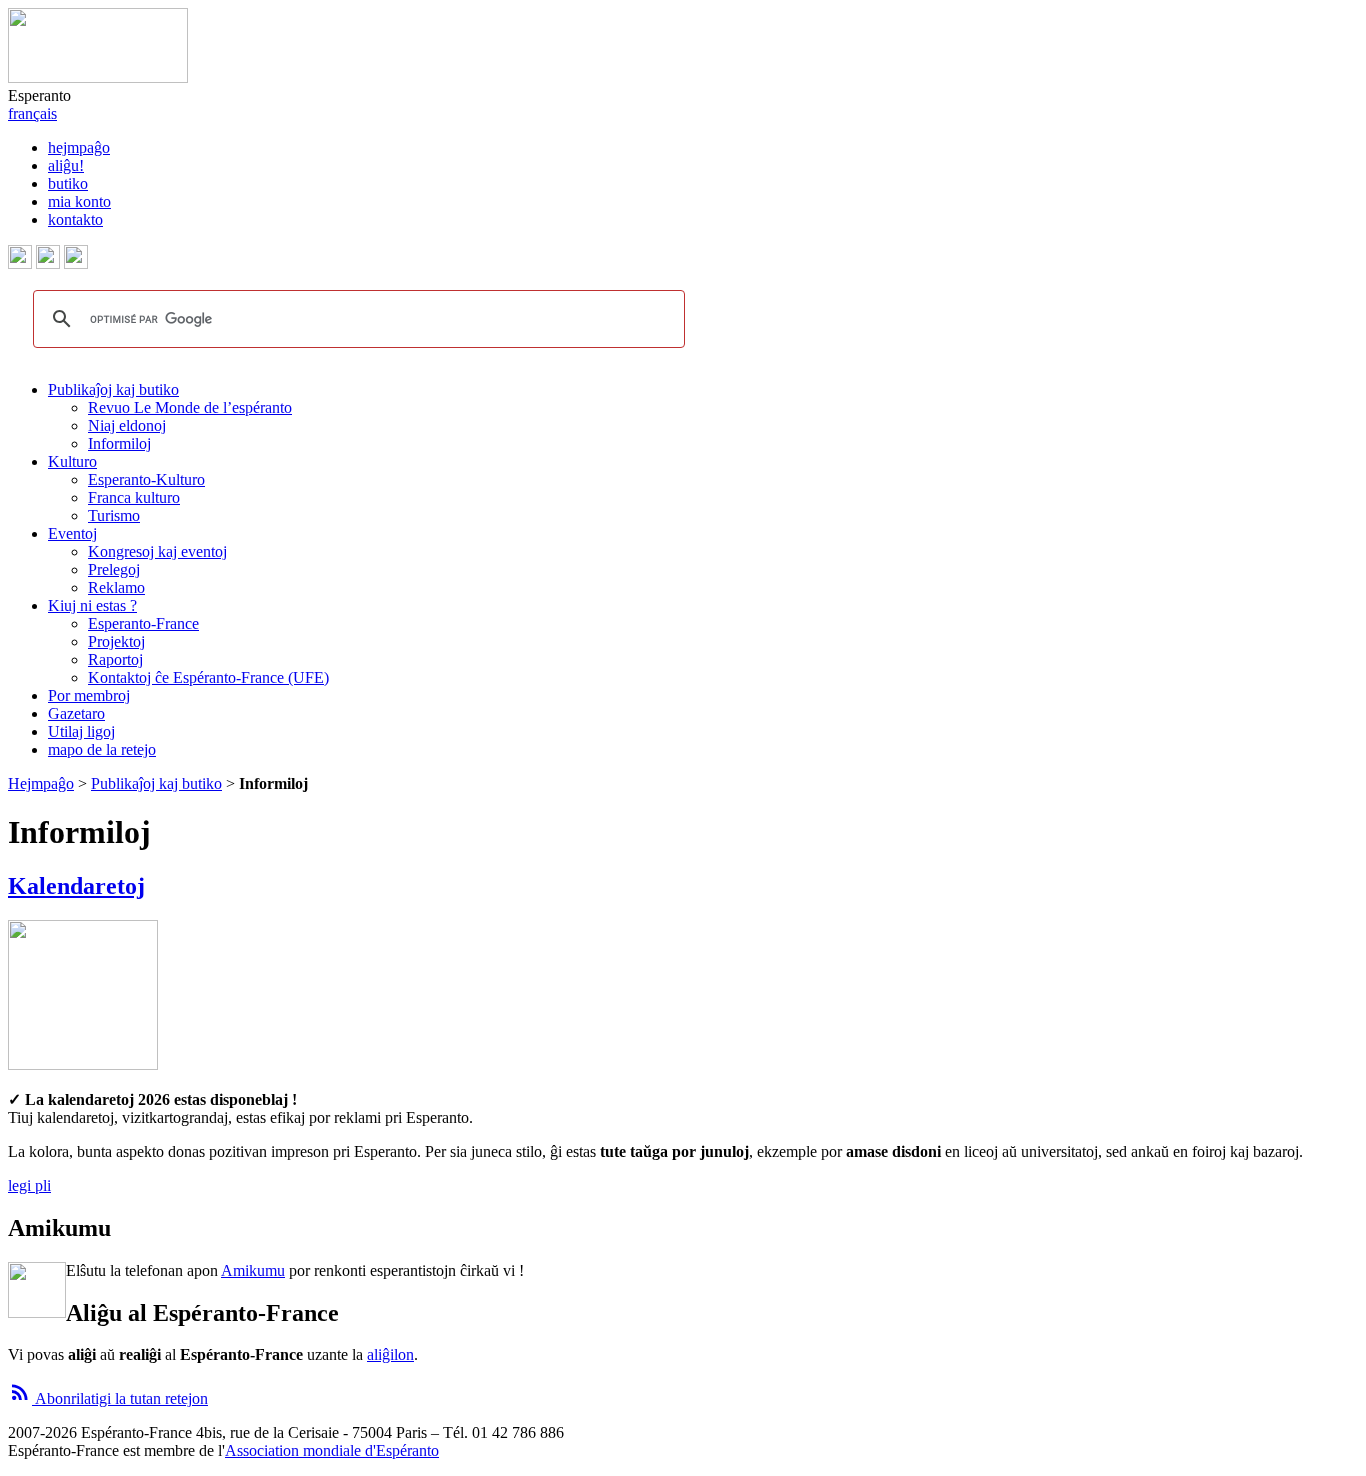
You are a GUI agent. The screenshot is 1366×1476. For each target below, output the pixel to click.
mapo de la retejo (102, 749)
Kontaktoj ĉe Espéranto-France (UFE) (208, 677)
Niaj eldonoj (127, 425)
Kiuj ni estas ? (92, 605)
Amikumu (253, 1270)
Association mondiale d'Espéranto (332, 1450)
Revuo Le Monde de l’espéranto (190, 407)
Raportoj (115, 659)
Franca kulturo (134, 497)
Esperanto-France (143, 623)
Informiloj (119, 443)
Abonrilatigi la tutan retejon (108, 1398)
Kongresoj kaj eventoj (157, 551)
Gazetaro (76, 713)
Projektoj (116, 641)
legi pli (29, 1185)
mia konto (79, 201)
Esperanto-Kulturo (146, 479)
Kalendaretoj (76, 886)
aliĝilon (390, 1354)
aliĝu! (66, 165)
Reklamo (116, 587)
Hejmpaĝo (41, 783)
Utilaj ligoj (81, 731)
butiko (68, 183)
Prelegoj (114, 569)
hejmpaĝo (79, 147)
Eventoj (72, 533)
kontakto (75, 219)
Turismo (114, 515)
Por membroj (89, 695)
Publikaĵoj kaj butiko (113, 389)
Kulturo (72, 461)
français (32, 113)
